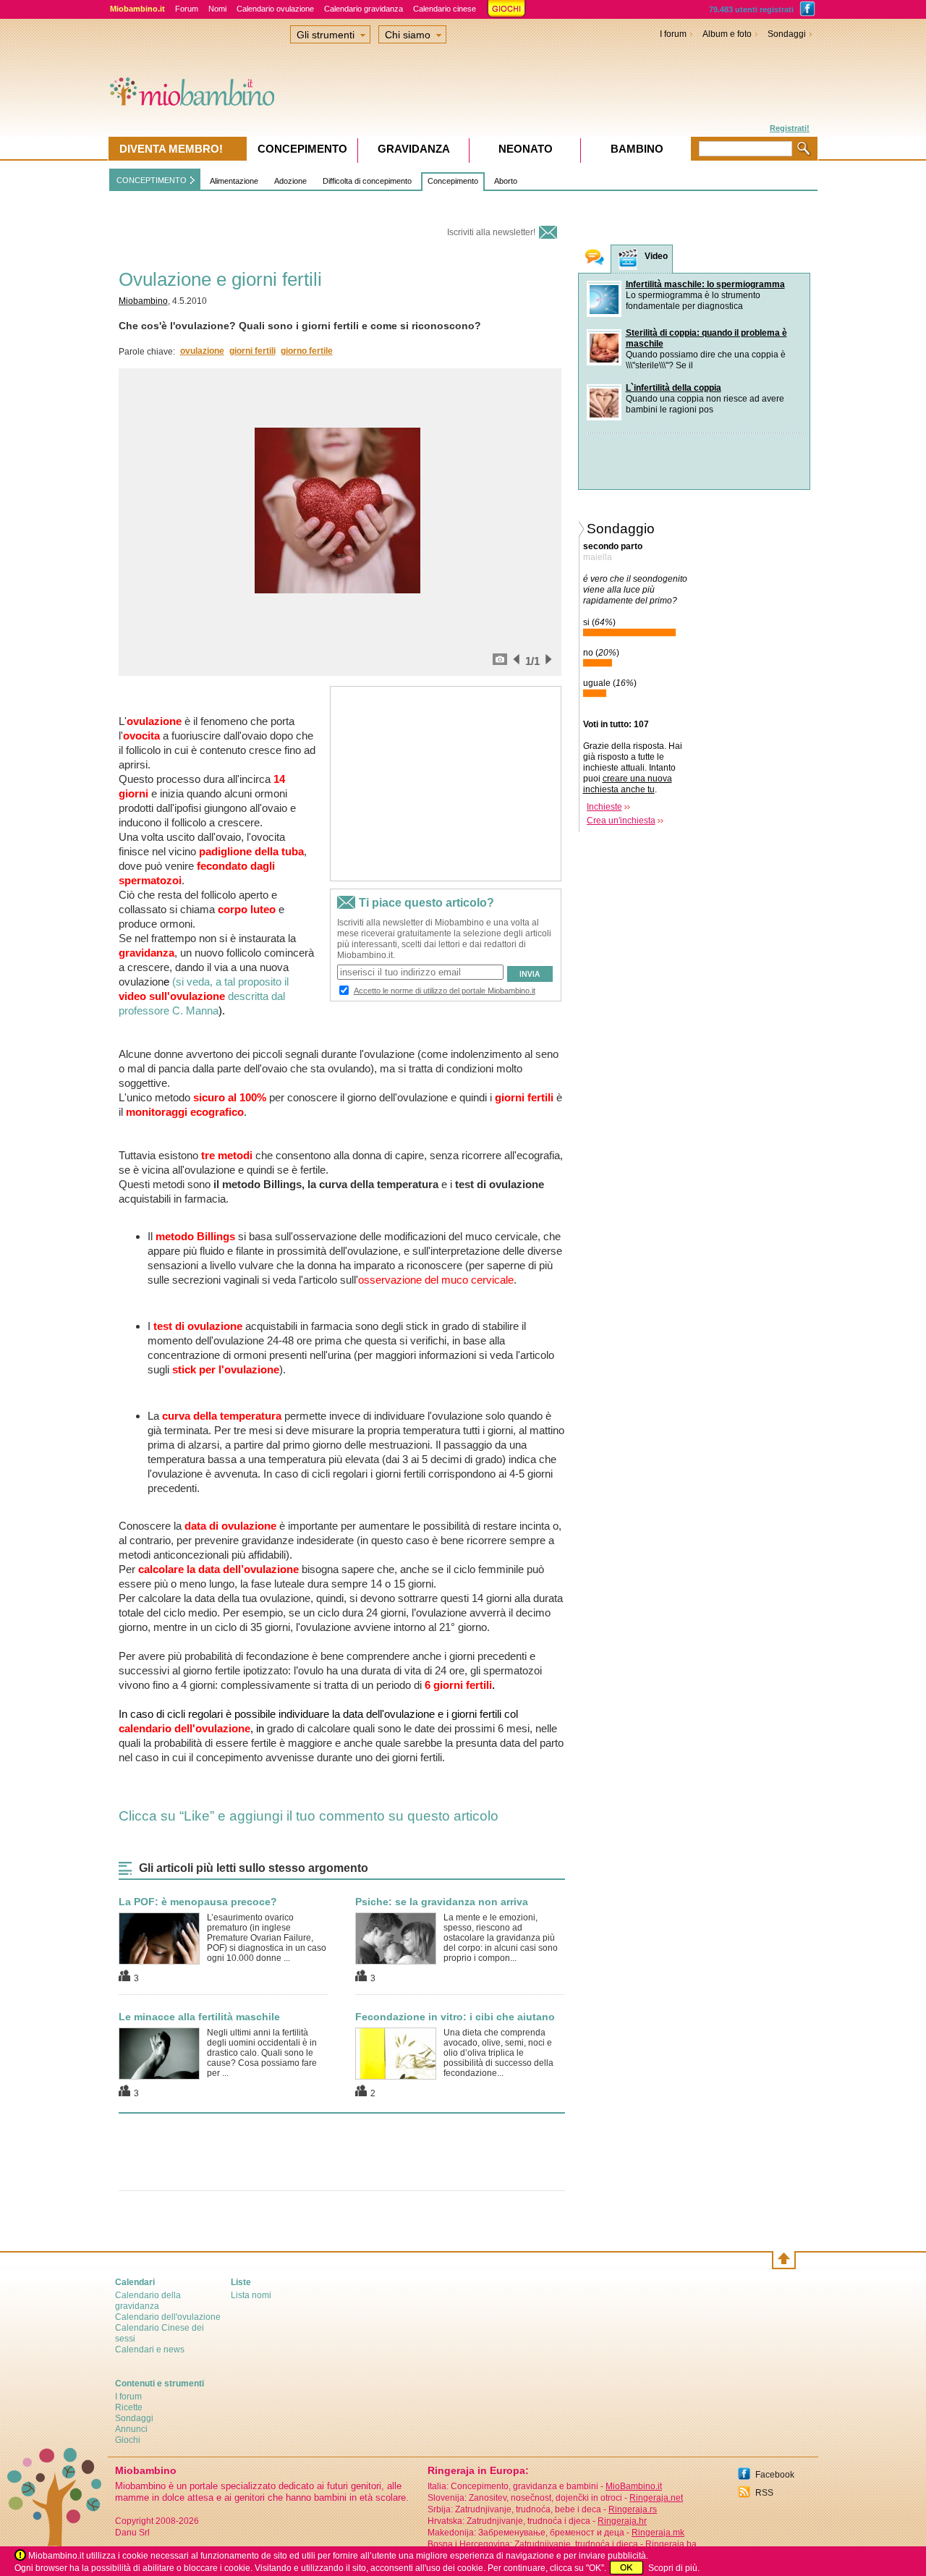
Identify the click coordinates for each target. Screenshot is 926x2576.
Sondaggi (787, 34)
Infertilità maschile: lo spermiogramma (705, 284)
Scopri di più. (674, 2568)
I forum (673, 34)
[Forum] (595, 259)
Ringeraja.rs (633, 2509)
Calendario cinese (445, 9)
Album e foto (727, 34)
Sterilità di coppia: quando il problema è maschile (706, 338)
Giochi (128, 2440)
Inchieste (604, 807)
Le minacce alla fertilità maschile (199, 2017)
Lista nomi (251, 2295)
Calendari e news (150, 2350)
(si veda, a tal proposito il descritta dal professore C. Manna (204, 996)
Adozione (290, 181)
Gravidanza (414, 149)
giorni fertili (252, 351)
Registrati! (790, 128)
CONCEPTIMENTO (152, 180)
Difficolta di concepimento (367, 181)
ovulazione (202, 351)
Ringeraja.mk (658, 2533)
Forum (187, 9)
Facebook (775, 2475)
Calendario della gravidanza (148, 2301)
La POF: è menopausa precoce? (198, 1902)
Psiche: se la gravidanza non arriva (442, 1902)
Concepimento (453, 181)
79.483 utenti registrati (751, 9)
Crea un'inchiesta (621, 821)
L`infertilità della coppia (674, 388)
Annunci (131, 2429)
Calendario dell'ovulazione (168, 2317)
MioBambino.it (634, 2486)
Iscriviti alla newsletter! (491, 232)
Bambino (637, 149)
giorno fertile (307, 351)
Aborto (506, 181)
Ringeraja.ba (671, 2544)
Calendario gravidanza (364, 9)
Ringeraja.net (656, 2498)
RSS (764, 2493)
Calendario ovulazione (275, 9)
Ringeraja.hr (622, 2521)
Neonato (526, 149)
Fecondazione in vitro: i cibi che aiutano (455, 2017)
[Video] (628, 259)
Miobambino (143, 301)
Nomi (217, 9)
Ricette (129, 2407)
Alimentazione (234, 181)
